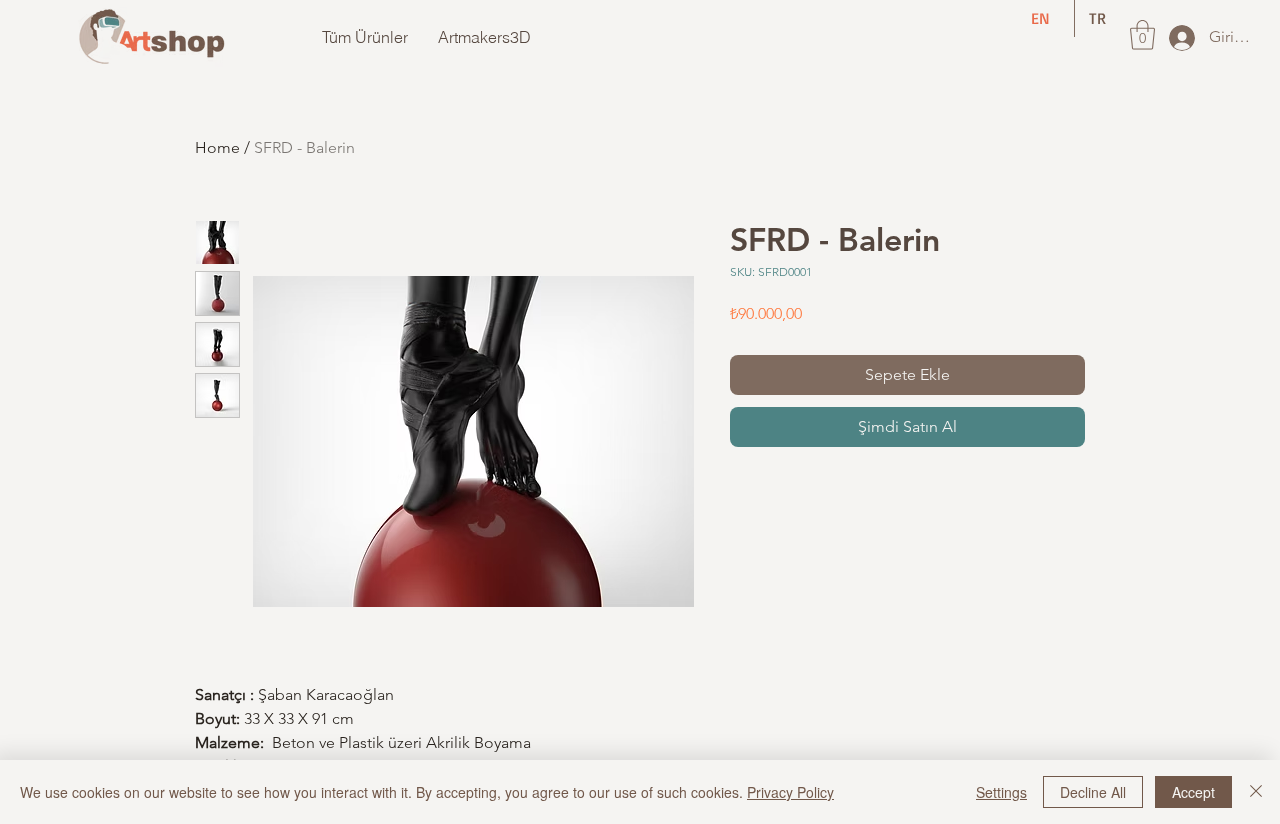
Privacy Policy (790, 792)
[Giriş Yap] (1180, 38)
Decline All (1093, 792)
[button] (1142, 35)
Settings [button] (1001, 792)
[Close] (1256, 792)
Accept (1193, 792)
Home (217, 147)
